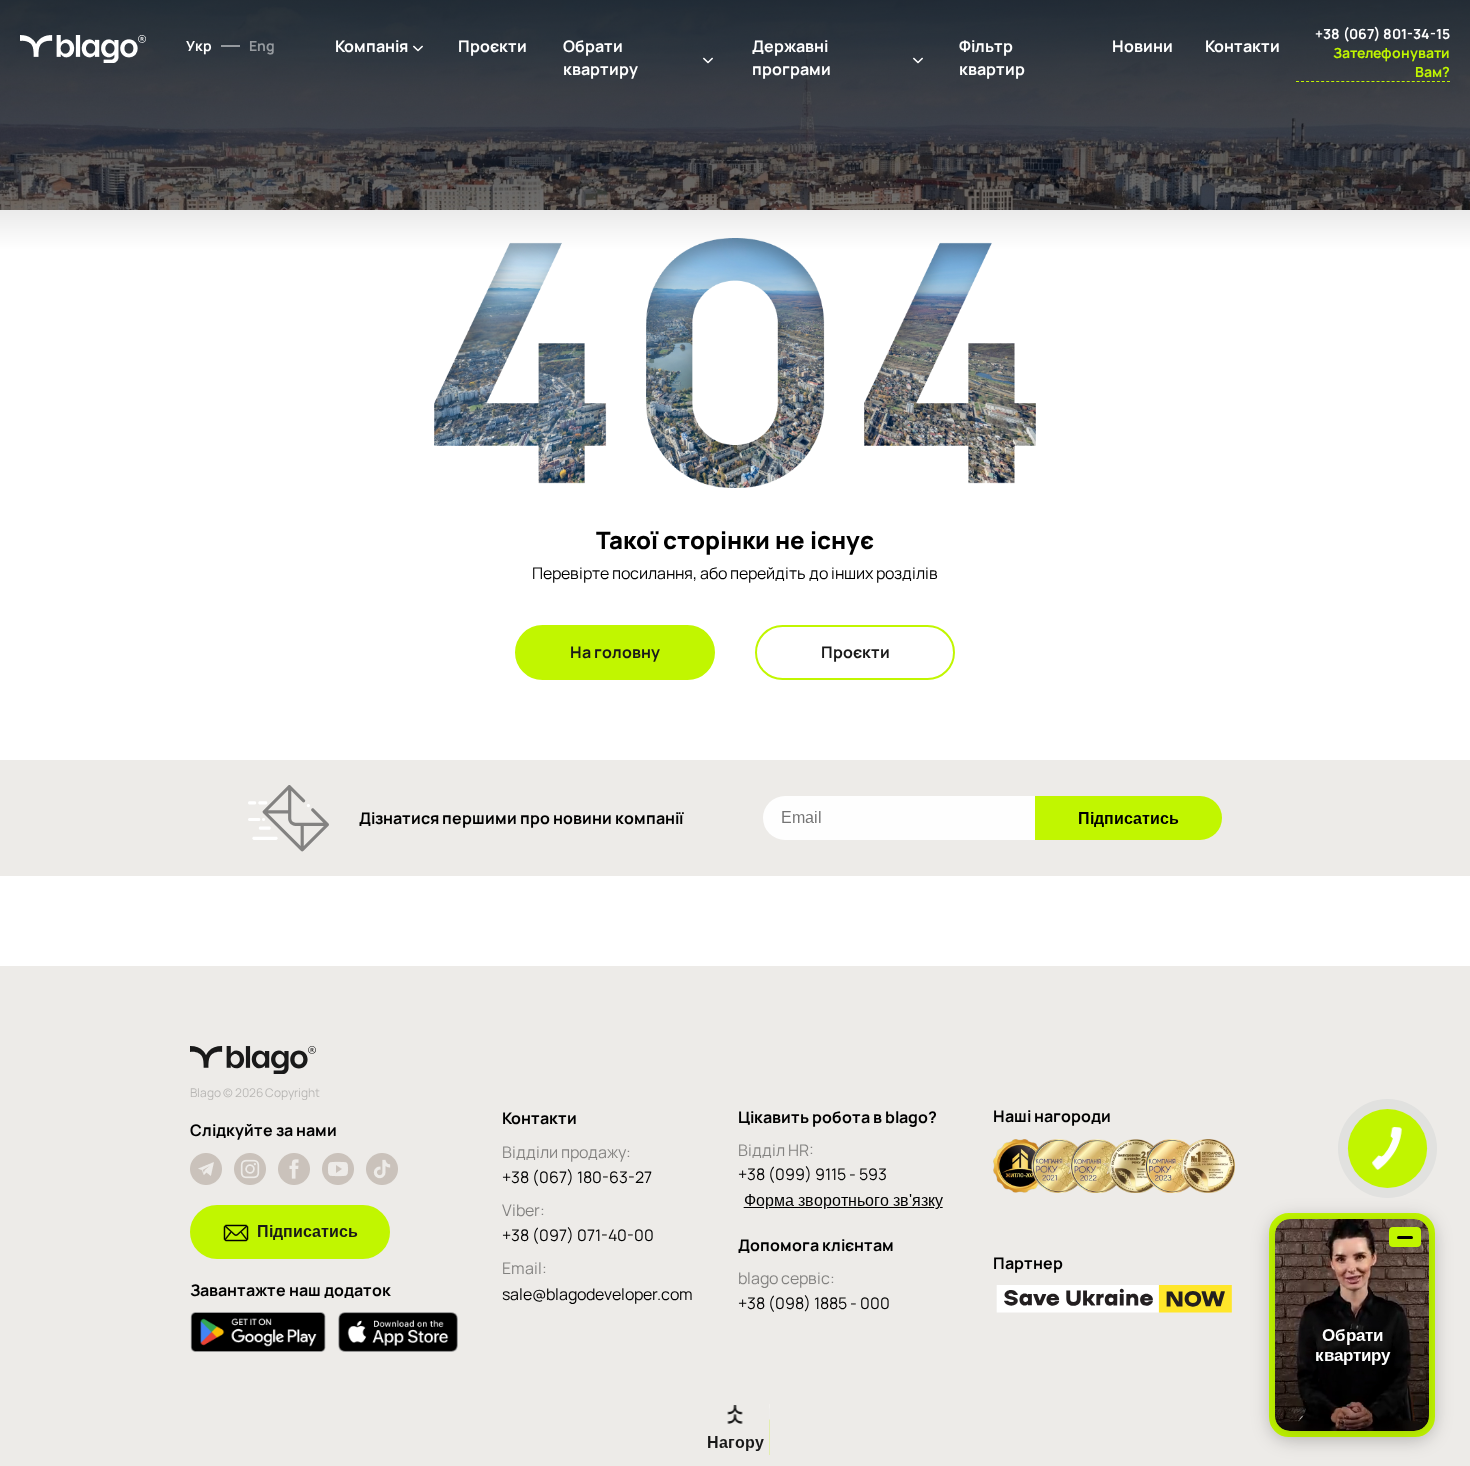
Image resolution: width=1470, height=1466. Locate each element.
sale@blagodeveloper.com (597, 1294)
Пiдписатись (307, 1231)
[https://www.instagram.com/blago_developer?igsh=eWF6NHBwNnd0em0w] (250, 1169)
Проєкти (492, 46)
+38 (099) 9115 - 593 (812, 1174)
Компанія (371, 46)
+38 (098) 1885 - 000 (814, 1303)
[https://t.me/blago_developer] (206, 1169)
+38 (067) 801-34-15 (1382, 33)
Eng (262, 45)
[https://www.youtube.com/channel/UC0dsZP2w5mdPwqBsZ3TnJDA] (338, 1169)
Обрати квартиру (600, 57)
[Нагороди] (1114, 1187)
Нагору (735, 1442)
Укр (199, 45)
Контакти (1242, 46)
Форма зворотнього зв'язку (843, 1200)
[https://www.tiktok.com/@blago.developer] (382, 1169)
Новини (1142, 46)
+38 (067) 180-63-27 (577, 1177)
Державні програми (791, 57)
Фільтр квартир (992, 57)
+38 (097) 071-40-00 (578, 1235)
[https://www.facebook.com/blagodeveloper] (294, 1169)
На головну (615, 652)
